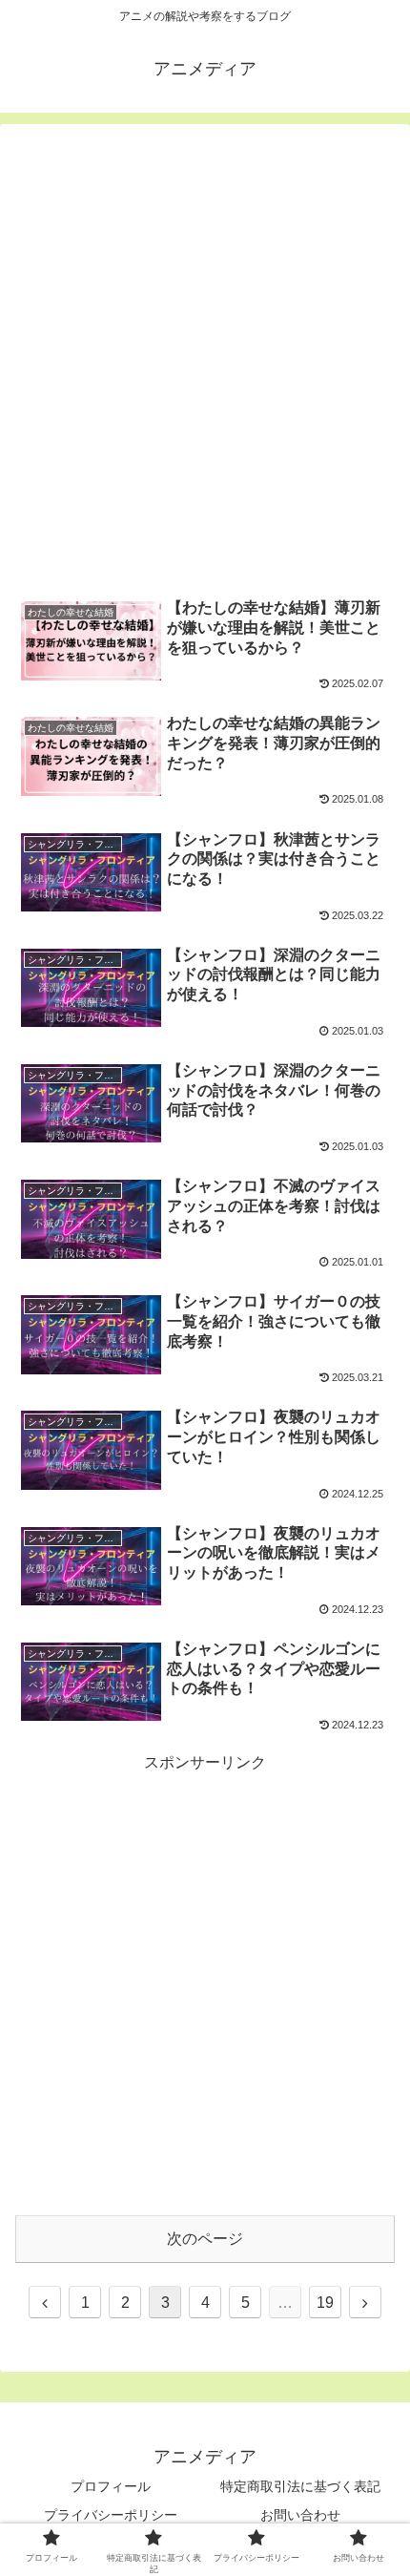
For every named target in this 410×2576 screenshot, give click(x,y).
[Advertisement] (205, 360)
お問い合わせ (300, 2515)
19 (325, 2303)
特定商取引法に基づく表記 (300, 2486)
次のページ (205, 2239)
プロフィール (111, 2486)
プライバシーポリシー (111, 2515)
